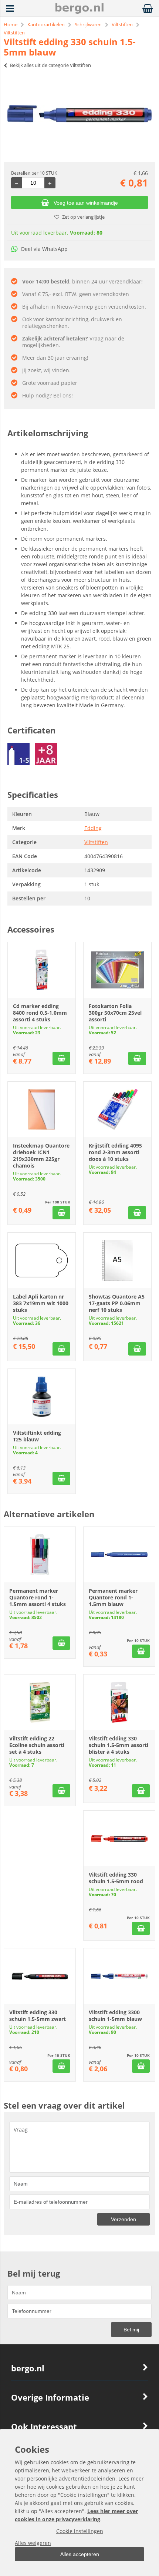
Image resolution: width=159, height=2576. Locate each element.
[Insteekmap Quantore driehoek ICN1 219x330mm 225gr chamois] (42, 1109)
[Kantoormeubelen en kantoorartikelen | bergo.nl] (79, 12)
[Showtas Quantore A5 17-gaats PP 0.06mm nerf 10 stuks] (117, 1260)
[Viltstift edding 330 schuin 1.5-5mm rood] (119, 1838)
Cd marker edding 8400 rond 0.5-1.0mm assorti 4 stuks (40, 1013)
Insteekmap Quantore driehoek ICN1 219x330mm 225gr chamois (41, 1156)
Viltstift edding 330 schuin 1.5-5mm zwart (38, 2016)
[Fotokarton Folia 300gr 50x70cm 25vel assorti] (117, 970)
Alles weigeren (33, 2543)
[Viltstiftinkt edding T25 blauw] (42, 1397)
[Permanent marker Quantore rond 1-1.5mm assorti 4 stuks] (40, 1555)
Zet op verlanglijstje (83, 217)
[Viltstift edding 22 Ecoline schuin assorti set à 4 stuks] (40, 1702)
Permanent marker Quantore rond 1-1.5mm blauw (113, 1597)
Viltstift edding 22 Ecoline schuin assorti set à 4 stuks (37, 1745)
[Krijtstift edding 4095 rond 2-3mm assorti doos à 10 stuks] (117, 1109)
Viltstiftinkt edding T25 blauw (37, 1436)
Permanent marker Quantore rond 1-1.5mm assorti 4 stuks (38, 1597)
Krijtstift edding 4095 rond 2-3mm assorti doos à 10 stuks (115, 1152)
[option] (79, 114)
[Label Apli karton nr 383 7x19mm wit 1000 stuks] (42, 1260)
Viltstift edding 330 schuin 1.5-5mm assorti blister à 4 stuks (119, 1745)
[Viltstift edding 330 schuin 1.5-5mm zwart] (40, 1976)
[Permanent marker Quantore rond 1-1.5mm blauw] (119, 1555)
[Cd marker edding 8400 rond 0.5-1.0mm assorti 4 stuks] (42, 970)
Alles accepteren (80, 2554)
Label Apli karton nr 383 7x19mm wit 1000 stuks (41, 1303)
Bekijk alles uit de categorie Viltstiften (50, 65)
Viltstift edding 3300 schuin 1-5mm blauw (115, 2016)
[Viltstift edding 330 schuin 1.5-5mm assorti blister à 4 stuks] (119, 1702)
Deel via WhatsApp (44, 249)
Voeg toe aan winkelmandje (86, 203)
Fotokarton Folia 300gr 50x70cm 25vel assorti (115, 1013)
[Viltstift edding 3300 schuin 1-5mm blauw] (119, 1976)
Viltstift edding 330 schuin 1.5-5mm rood (116, 1878)
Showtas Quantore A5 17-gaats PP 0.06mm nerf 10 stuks (117, 1303)
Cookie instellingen (80, 2531)
